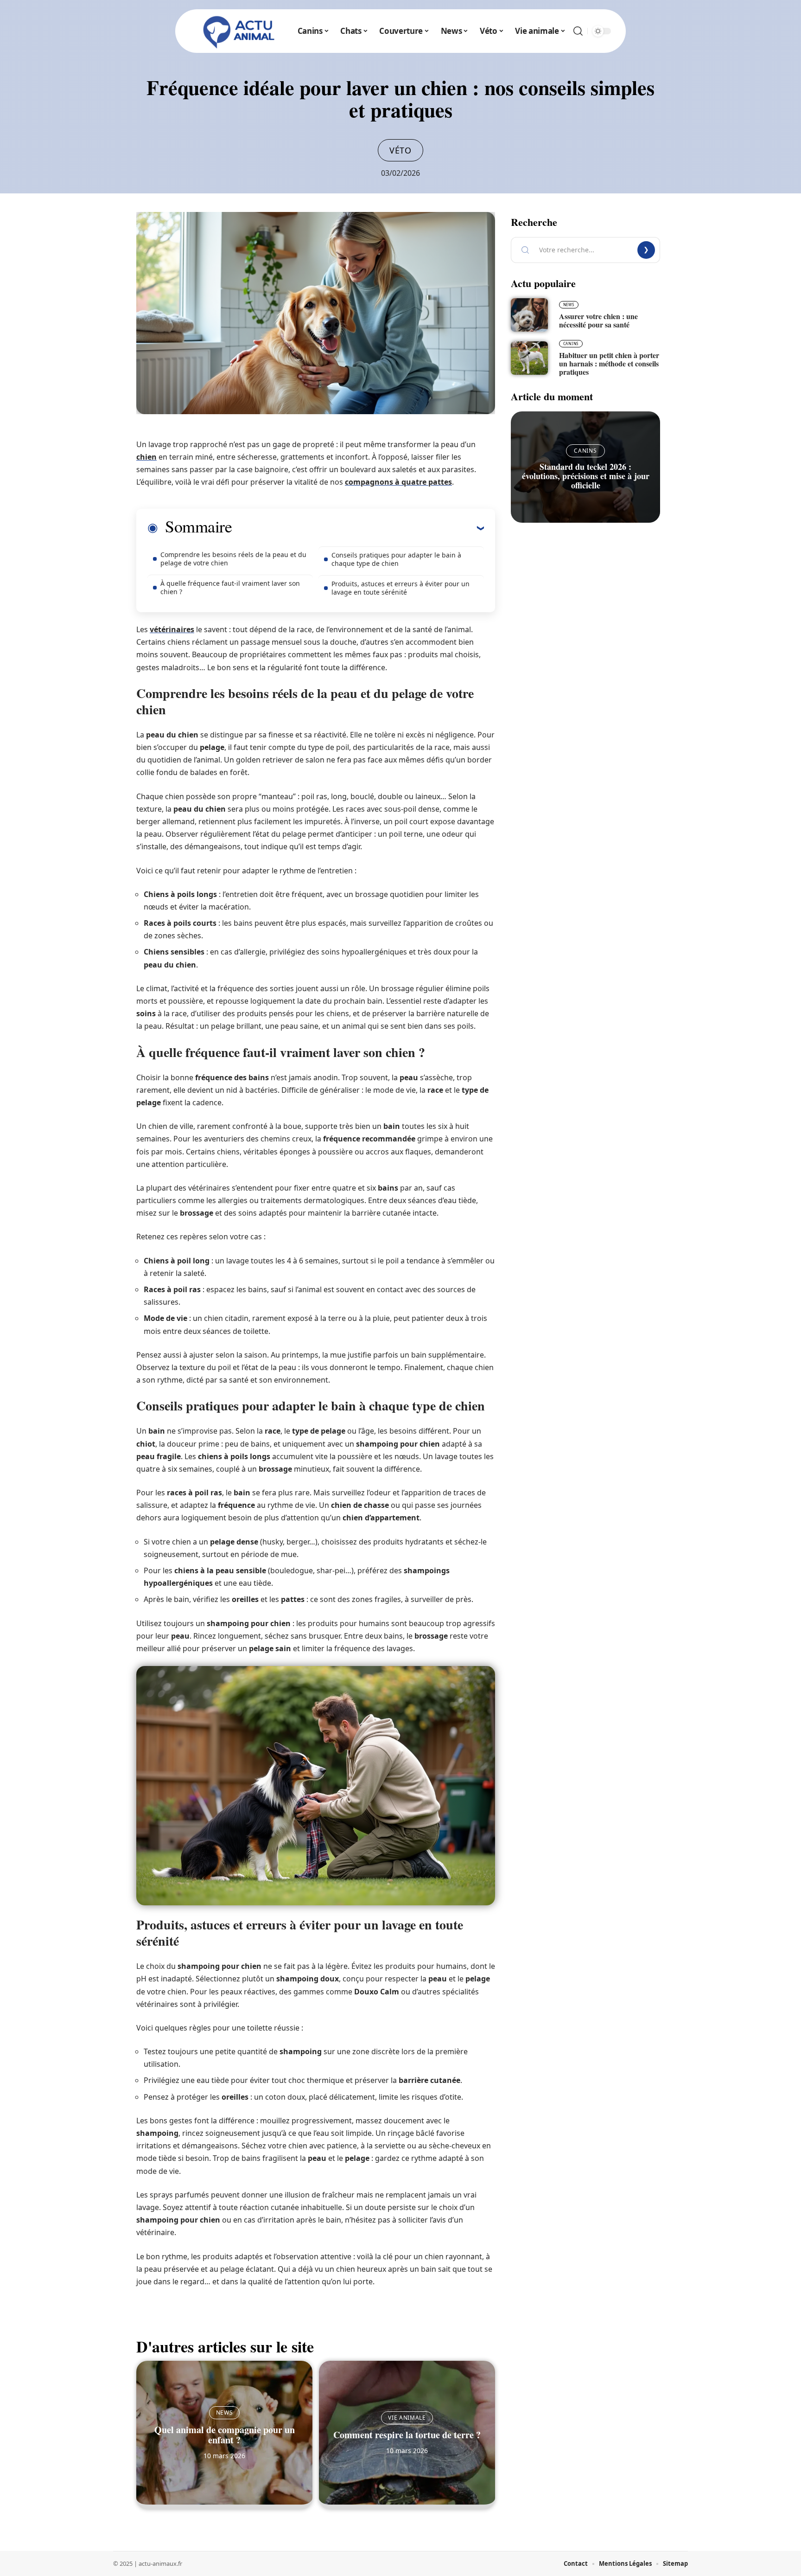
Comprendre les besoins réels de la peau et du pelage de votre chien (233, 559)
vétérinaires (172, 629)
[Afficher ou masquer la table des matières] (358, 528)
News (225, 2413)
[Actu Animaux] (239, 31)
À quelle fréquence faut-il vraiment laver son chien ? (230, 587)
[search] (578, 31)
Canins (571, 343)
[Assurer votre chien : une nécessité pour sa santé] (529, 315)
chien (146, 457)
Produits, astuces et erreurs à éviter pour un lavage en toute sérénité (400, 588)
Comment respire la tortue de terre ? (407, 2435)
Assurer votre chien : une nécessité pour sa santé (598, 320)
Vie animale (407, 2418)
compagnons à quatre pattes (398, 482)
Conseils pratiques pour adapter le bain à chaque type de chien (396, 559)
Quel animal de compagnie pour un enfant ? (225, 2435)
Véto (400, 150)
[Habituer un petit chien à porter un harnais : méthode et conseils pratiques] (529, 358)
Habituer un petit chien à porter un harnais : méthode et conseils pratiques (609, 363)
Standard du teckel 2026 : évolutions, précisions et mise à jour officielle (586, 476)
